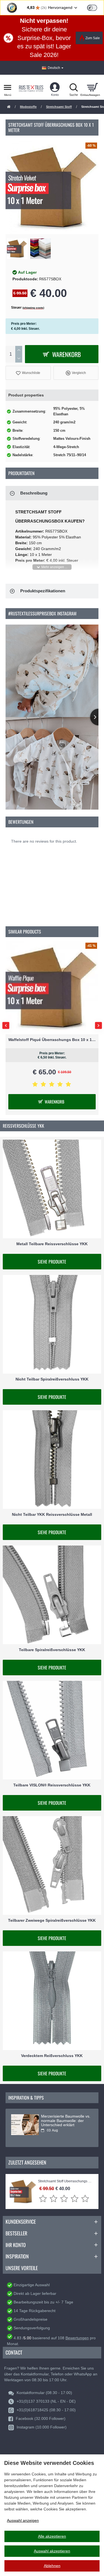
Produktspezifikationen (43, 591)
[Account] (55, 87)
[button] (28, 373)
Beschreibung (34, 493)
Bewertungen (77, 2338)
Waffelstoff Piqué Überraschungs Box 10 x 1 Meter (52, 1040)
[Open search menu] (73, 87)
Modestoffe (28, 107)
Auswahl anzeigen (23, 2520)
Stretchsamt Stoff (59, 107)
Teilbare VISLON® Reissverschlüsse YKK (52, 1785)
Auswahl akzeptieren (52, 2551)
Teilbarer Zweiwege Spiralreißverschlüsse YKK (52, 1920)
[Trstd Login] (95, 7)
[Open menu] (8, 87)
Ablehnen (52, 2566)
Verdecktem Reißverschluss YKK (52, 2056)
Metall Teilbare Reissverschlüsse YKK (52, 1244)
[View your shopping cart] (92, 87)
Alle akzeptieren (52, 2536)
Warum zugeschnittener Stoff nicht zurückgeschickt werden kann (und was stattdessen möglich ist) (64, 2123)
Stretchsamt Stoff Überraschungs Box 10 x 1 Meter (65, 2181)
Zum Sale (93, 38)
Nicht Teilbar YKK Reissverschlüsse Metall (52, 1514)
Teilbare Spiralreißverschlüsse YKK (52, 1650)
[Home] (9, 107)
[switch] (92, 8)
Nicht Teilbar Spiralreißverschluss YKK (52, 1379)
